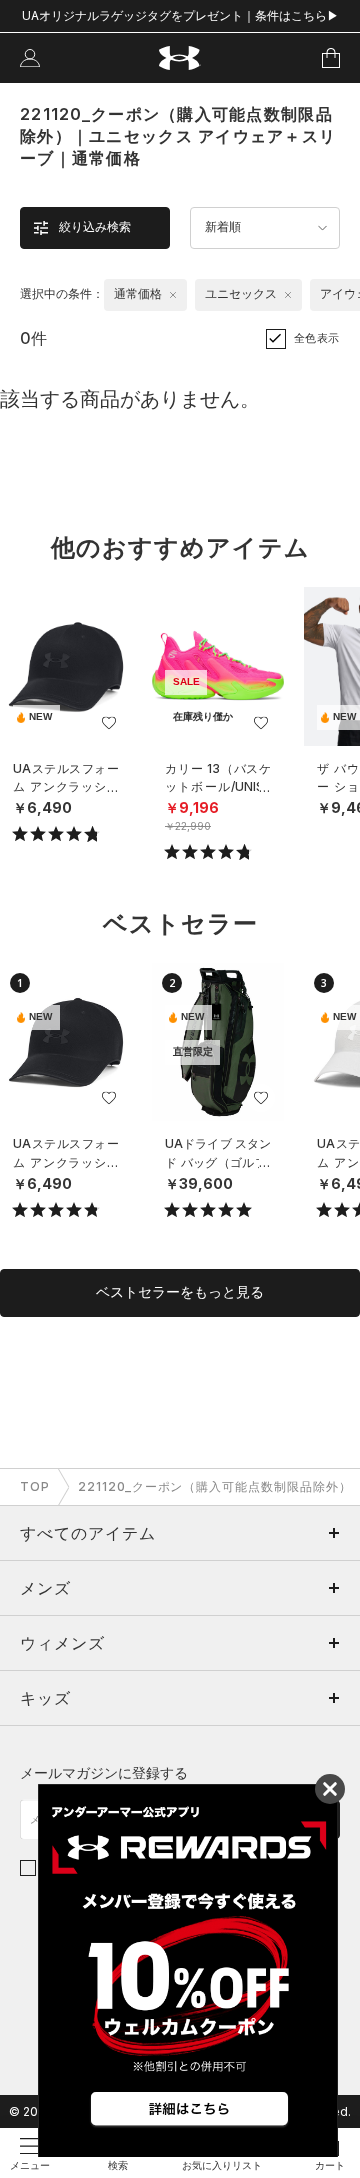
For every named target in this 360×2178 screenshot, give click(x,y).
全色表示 (317, 338)
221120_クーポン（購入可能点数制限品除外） (215, 1486)
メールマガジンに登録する (104, 1772)
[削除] (173, 295)
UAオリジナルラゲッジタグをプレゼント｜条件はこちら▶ (180, 15)
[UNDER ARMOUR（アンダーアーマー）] (180, 58)
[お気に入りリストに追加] (109, 723)
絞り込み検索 (95, 227)
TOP (35, 1486)
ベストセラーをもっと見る (180, 1292)
